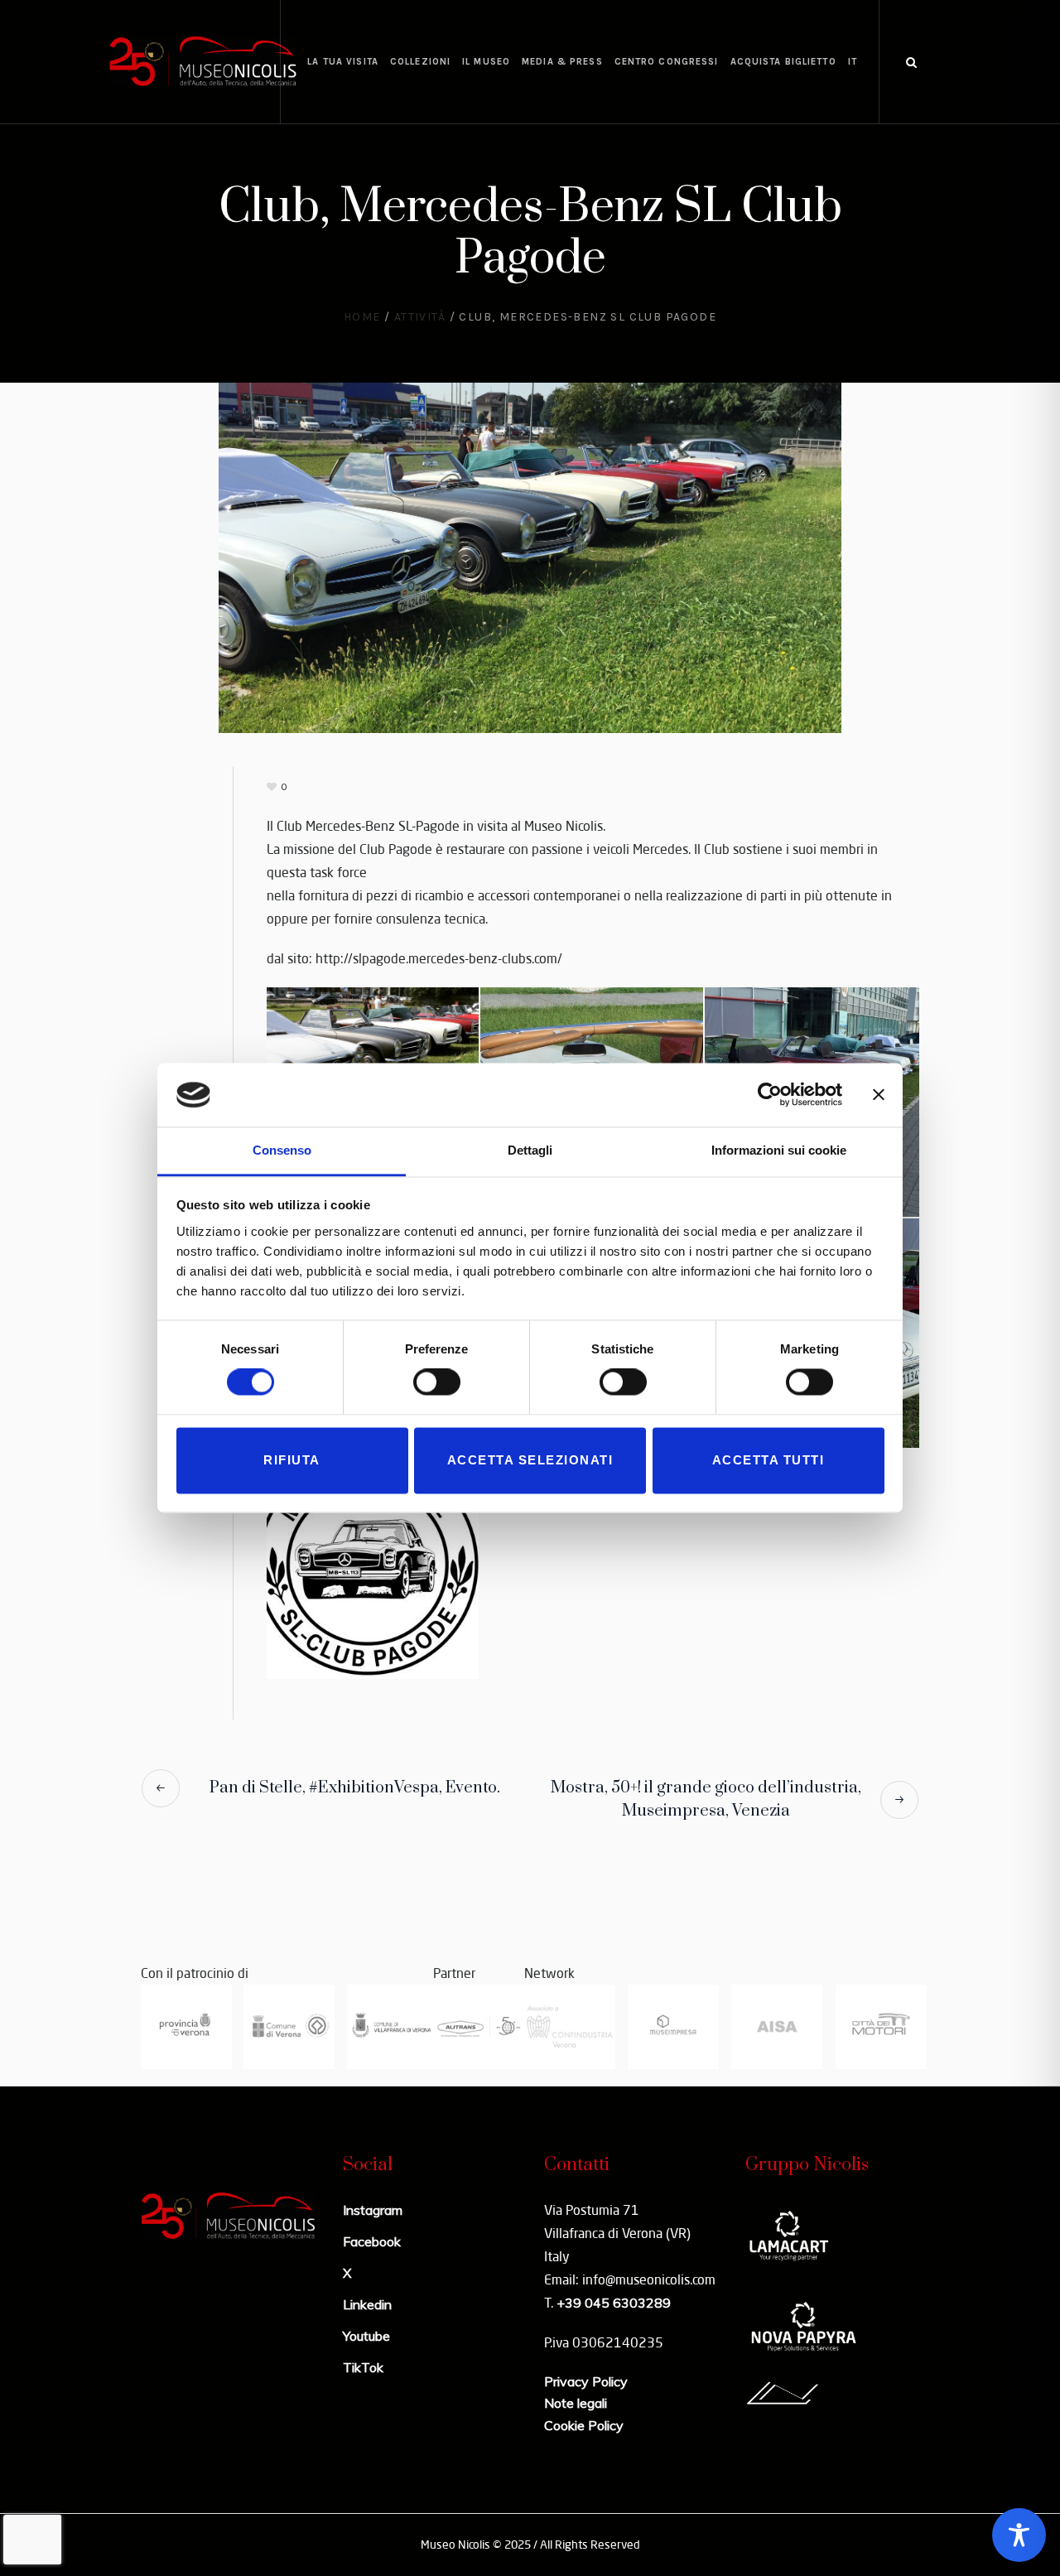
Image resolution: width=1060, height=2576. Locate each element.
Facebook (372, 2241)
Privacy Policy (586, 2381)
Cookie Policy (584, 2425)
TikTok (363, 2367)
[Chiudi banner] (879, 1095)
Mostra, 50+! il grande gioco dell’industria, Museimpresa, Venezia (706, 1799)
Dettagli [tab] (530, 1150)
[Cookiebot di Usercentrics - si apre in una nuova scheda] (770, 1095)
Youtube (366, 2336)
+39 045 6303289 (614, 2303)
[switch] (437, 1382)
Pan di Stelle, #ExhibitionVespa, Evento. (355, 1788)
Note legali (576, 2403)
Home (362, 317)
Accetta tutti (768, 1460)
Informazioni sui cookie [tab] (779, 1150)
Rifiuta (292, 1460)
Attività (420, 317)
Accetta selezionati (530, 1460)
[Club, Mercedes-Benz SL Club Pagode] (530, 556)
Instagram (373, 2210)
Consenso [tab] (282, 1150)
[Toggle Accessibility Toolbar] (1019, 2535)
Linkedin (367, 2304)
